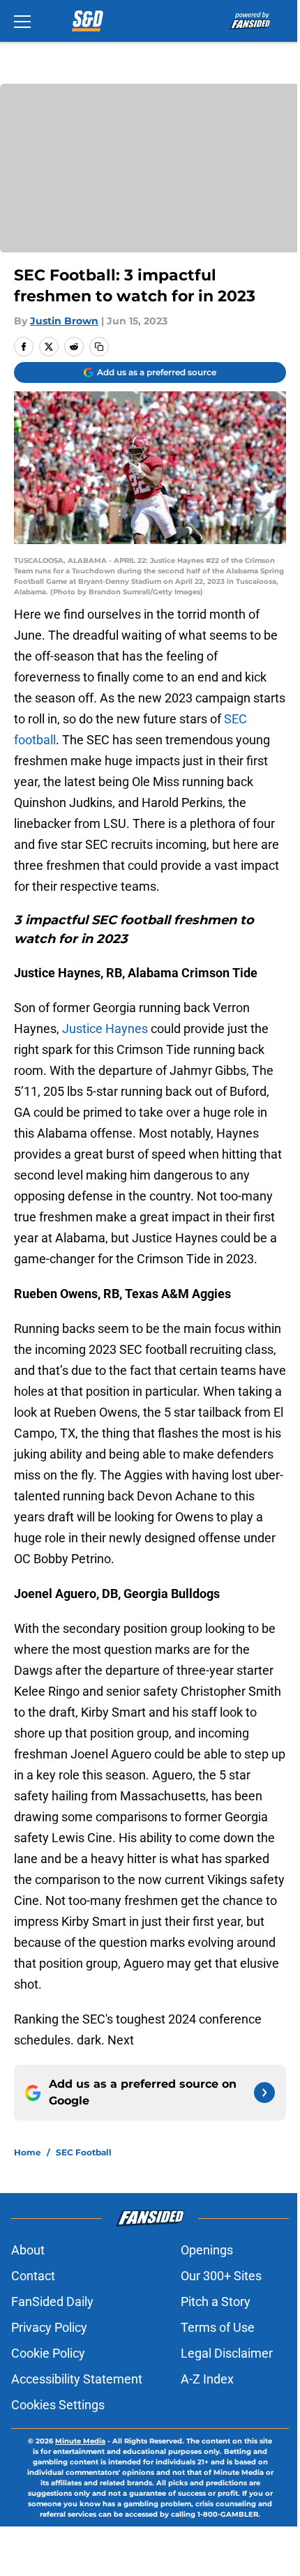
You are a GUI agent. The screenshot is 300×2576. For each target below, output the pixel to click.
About (28, 2250)
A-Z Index (207, 2379)
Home (28, 2152)
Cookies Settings (58, 2405)
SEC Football (84, 2152)
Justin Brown (64, 321)
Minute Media (80, 2441)
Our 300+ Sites (221, 2276)
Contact (33, 2276)
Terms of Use (218, 2327)
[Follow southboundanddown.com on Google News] (264, 2093)
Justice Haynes (105, 1029)
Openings (207, 2250)
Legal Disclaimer (227, 2353)
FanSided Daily (52, 2302)
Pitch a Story (216, 2302)
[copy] (99, 347)
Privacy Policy (49, 2327)
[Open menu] (22, 21)
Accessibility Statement (77, 2379)
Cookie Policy (48, 2353)
